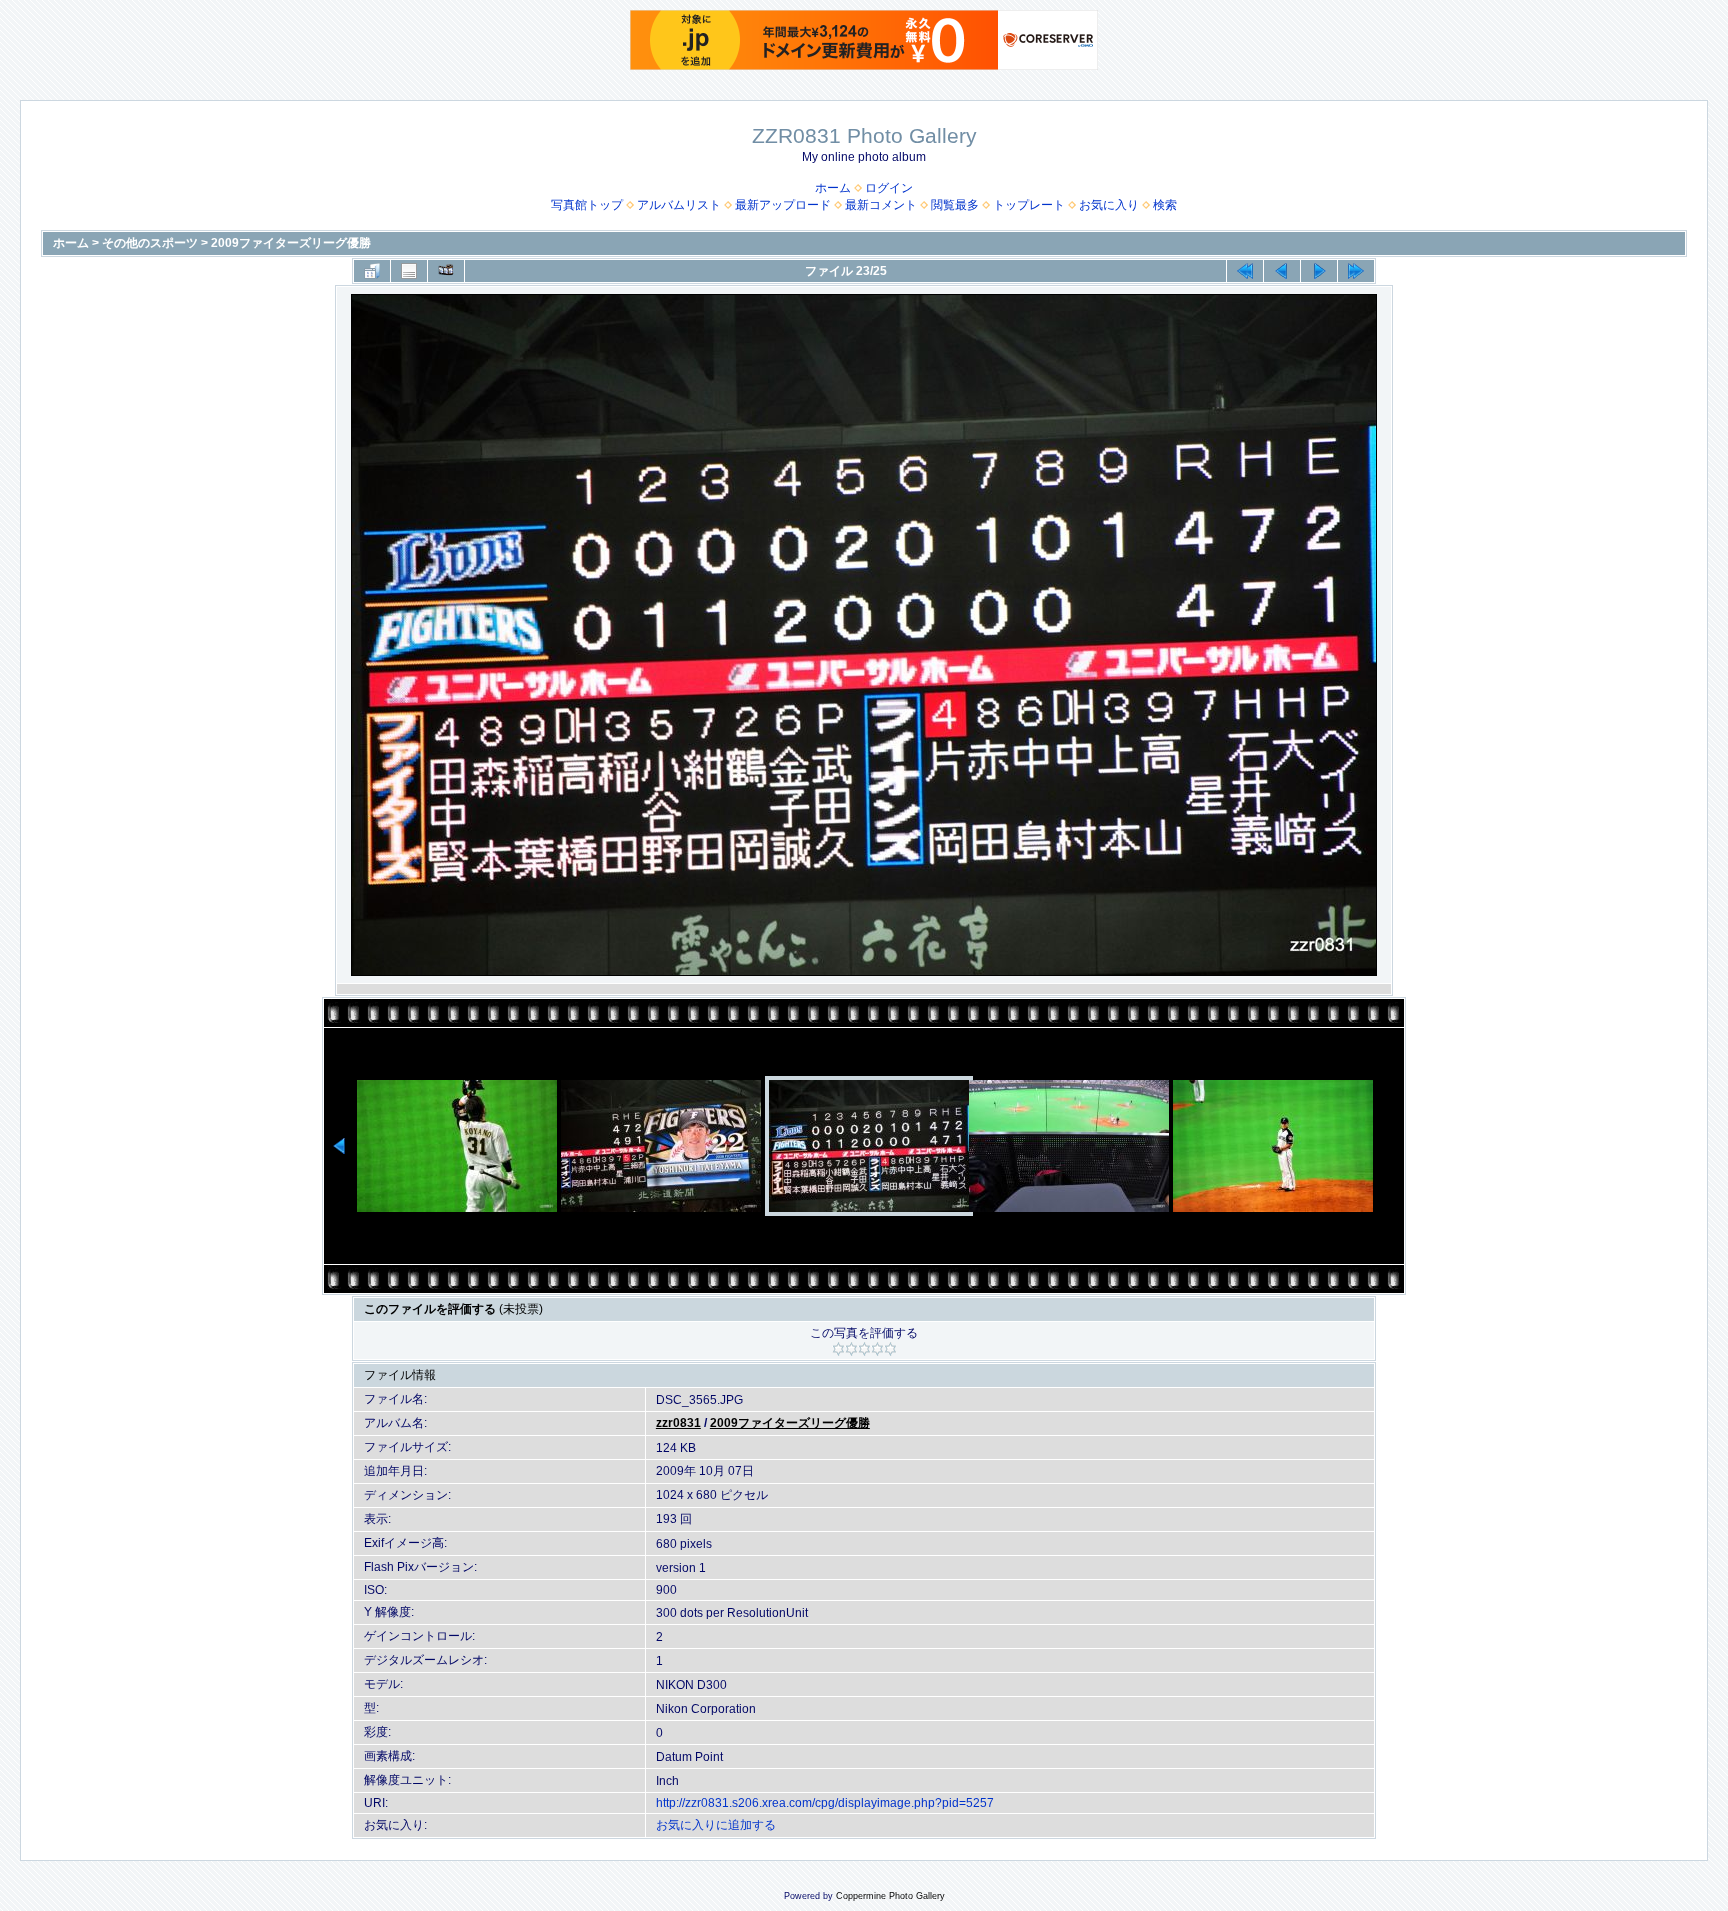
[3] (864, 1349)
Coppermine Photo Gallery (890, 1896)
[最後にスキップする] (1356, 271)
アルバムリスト (679, 205)
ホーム (833, 188)
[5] (890, 1349)
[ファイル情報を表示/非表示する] (409, 271)
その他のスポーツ (150, 243)
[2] (851, 1349)
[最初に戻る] (1245, 271)
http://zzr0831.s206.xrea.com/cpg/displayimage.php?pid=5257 (825, 1803)
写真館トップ (587, 205)
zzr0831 (678, 1423)
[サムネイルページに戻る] (372, 271)
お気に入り (1109, 205)
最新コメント (881, 205)
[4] (877, 1349)
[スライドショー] (446, 271)
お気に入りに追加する (716, 1825)
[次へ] (1319, 271)
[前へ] (1282, 271)
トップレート (1029, 205)
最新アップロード (783, 205)
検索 (1165, 205)
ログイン (889, 188)
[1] (838, 1349)
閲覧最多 (955, 205)
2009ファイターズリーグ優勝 (291, 243)
